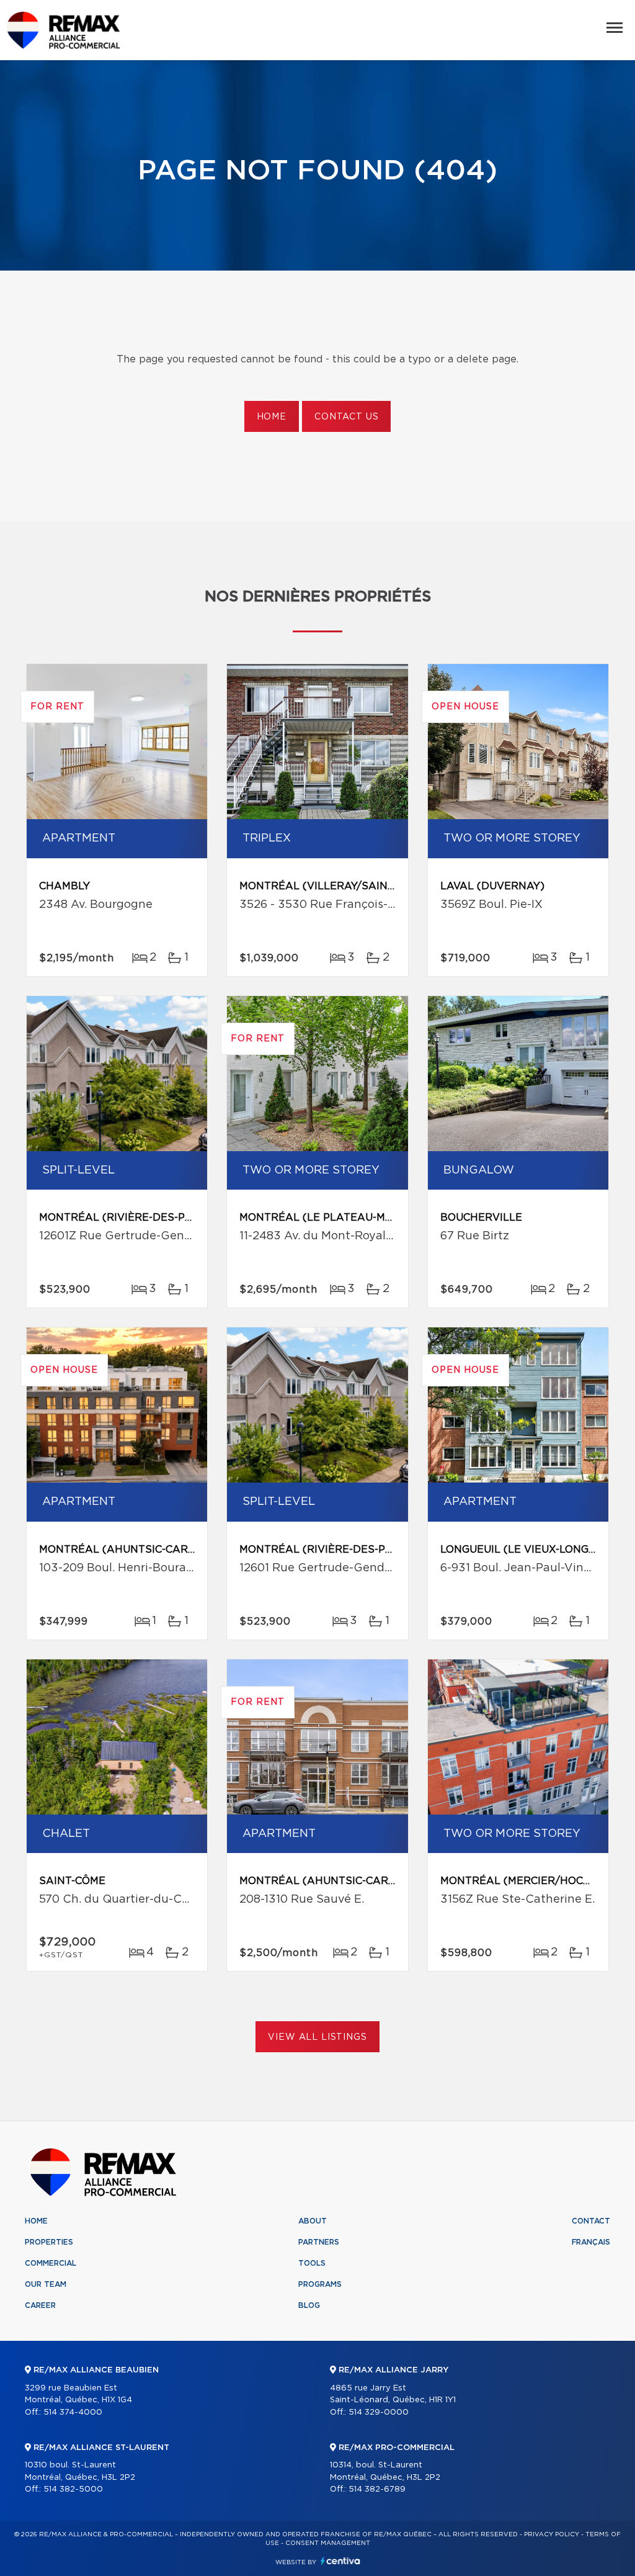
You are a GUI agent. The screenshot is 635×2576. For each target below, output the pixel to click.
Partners (319, 2242)
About (313, 2221)
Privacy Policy (552, 2534)
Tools (312, 2263)
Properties (49, 2242)
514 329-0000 (379, 2412)
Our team (46, 2284)
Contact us (346, 417)
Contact (591, 2221)
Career (40, 2305)
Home (272, 417)
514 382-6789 (377, 2489)
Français (591, 2242)
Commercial (51, 2263)
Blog (309, 2305)
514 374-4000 (73, 2412)
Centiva (340, 2561)
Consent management (328, 2543)
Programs (320, 2284)
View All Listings (317, 2037)
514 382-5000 (73, 2489)
